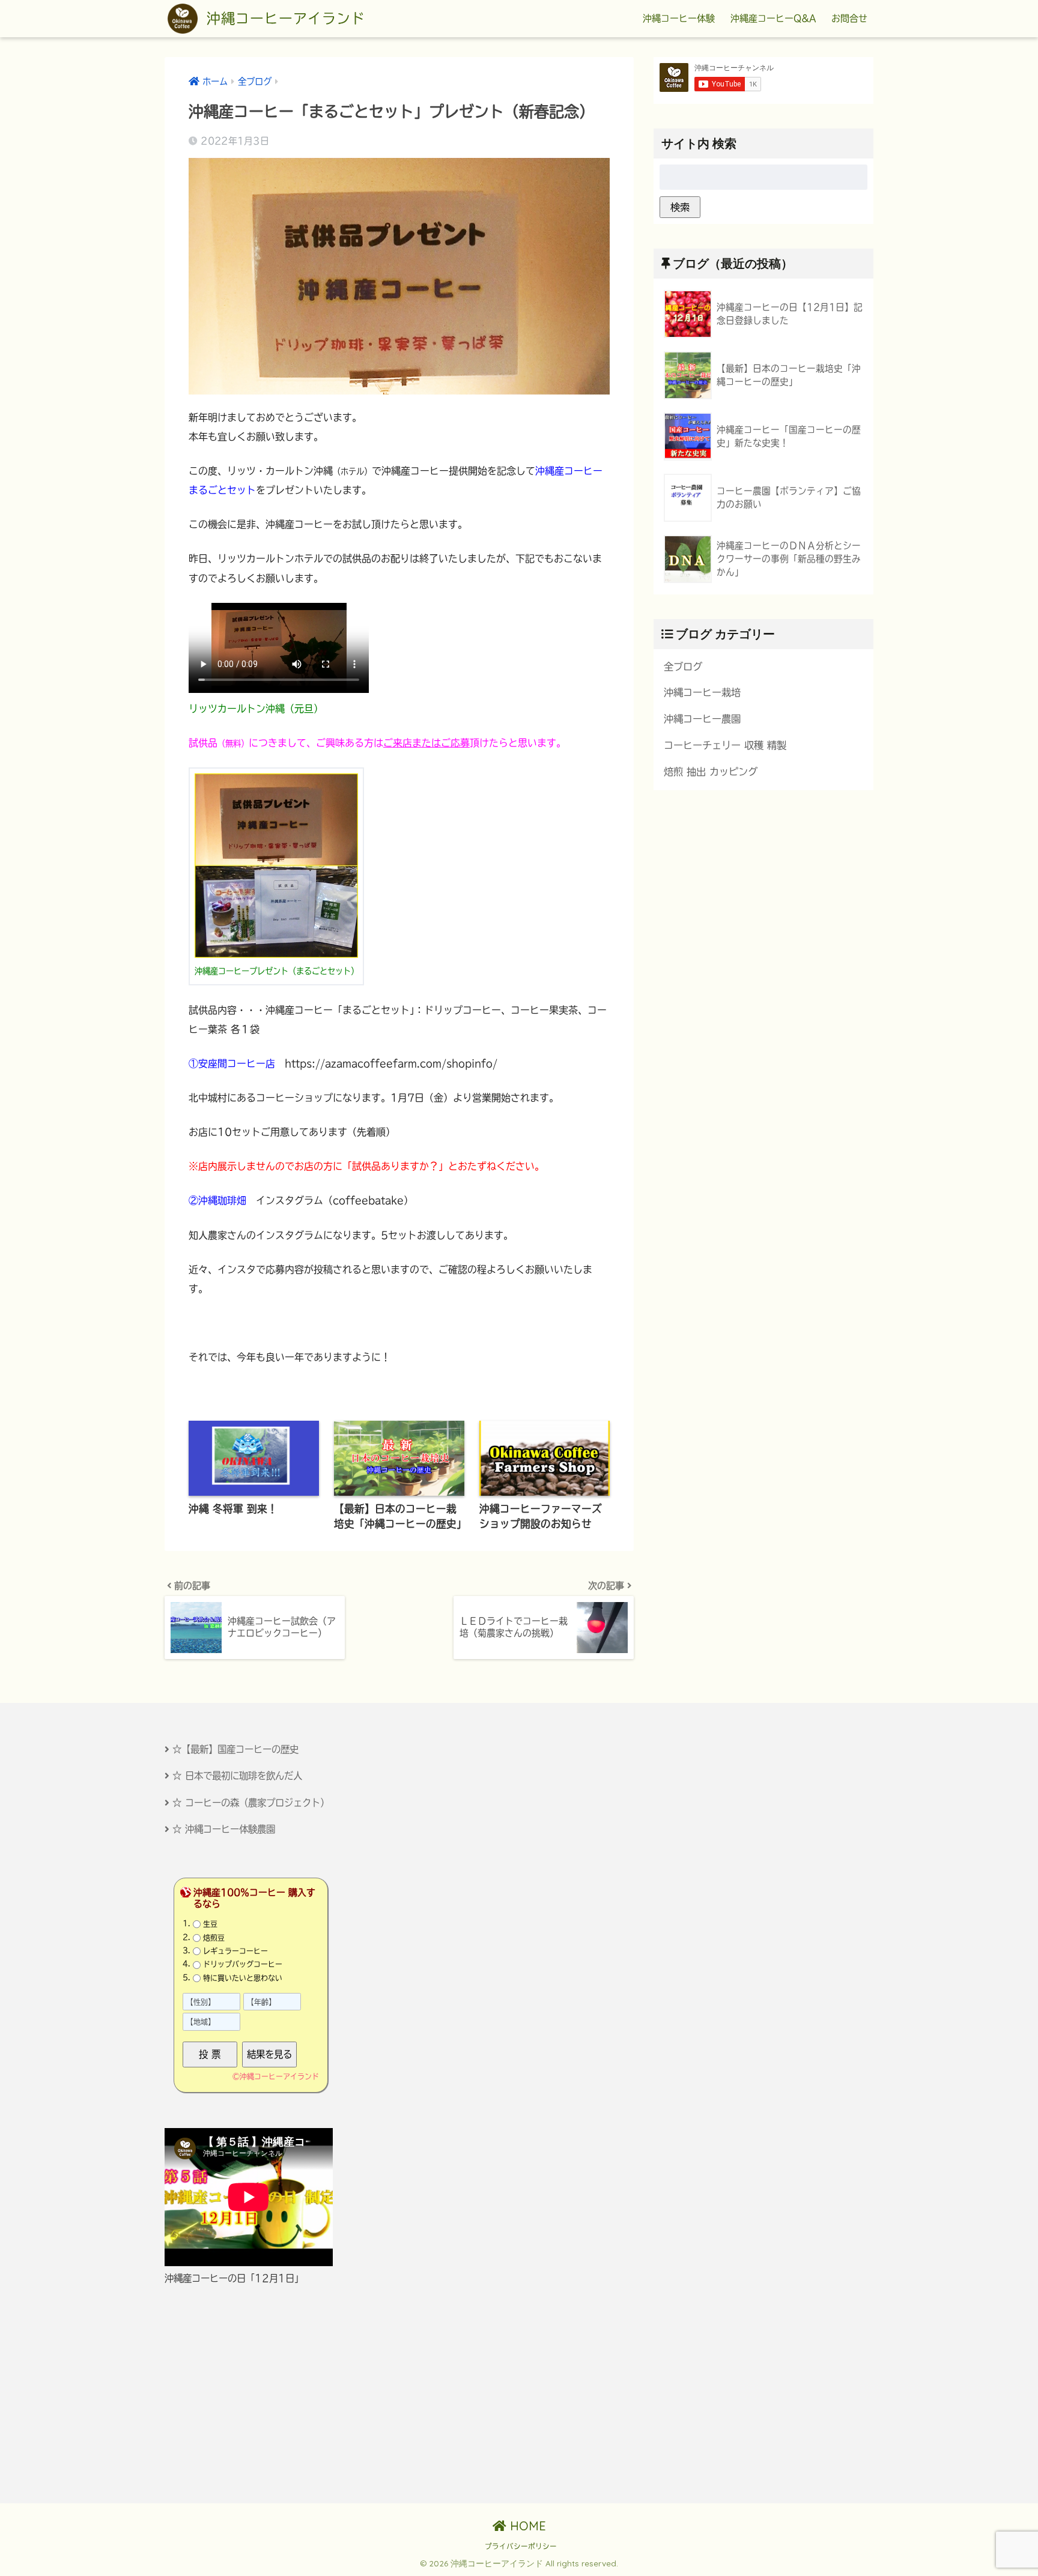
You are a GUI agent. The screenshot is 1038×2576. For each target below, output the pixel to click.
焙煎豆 (214, 1938)
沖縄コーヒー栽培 (702, 692)
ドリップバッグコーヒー (243, 1964)
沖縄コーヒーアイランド (283, 18)
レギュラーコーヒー (235, 1951)
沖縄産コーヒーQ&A (773, 18)
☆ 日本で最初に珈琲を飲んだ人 (237, 1776)
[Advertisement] (271, 2394)
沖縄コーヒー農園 (702, 719)
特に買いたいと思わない (243, 1978)
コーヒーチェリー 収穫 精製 (725, 745)
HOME (526, 2526)
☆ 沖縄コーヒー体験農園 (224, 1829)
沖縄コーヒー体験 (679, 18)
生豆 (210, 1924)
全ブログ (683, 667)
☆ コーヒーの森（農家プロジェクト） (251, 1803)
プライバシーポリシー (521, 2546)
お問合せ (849, 18)
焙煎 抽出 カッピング (711, 772)
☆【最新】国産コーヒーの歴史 (235, 1749)
